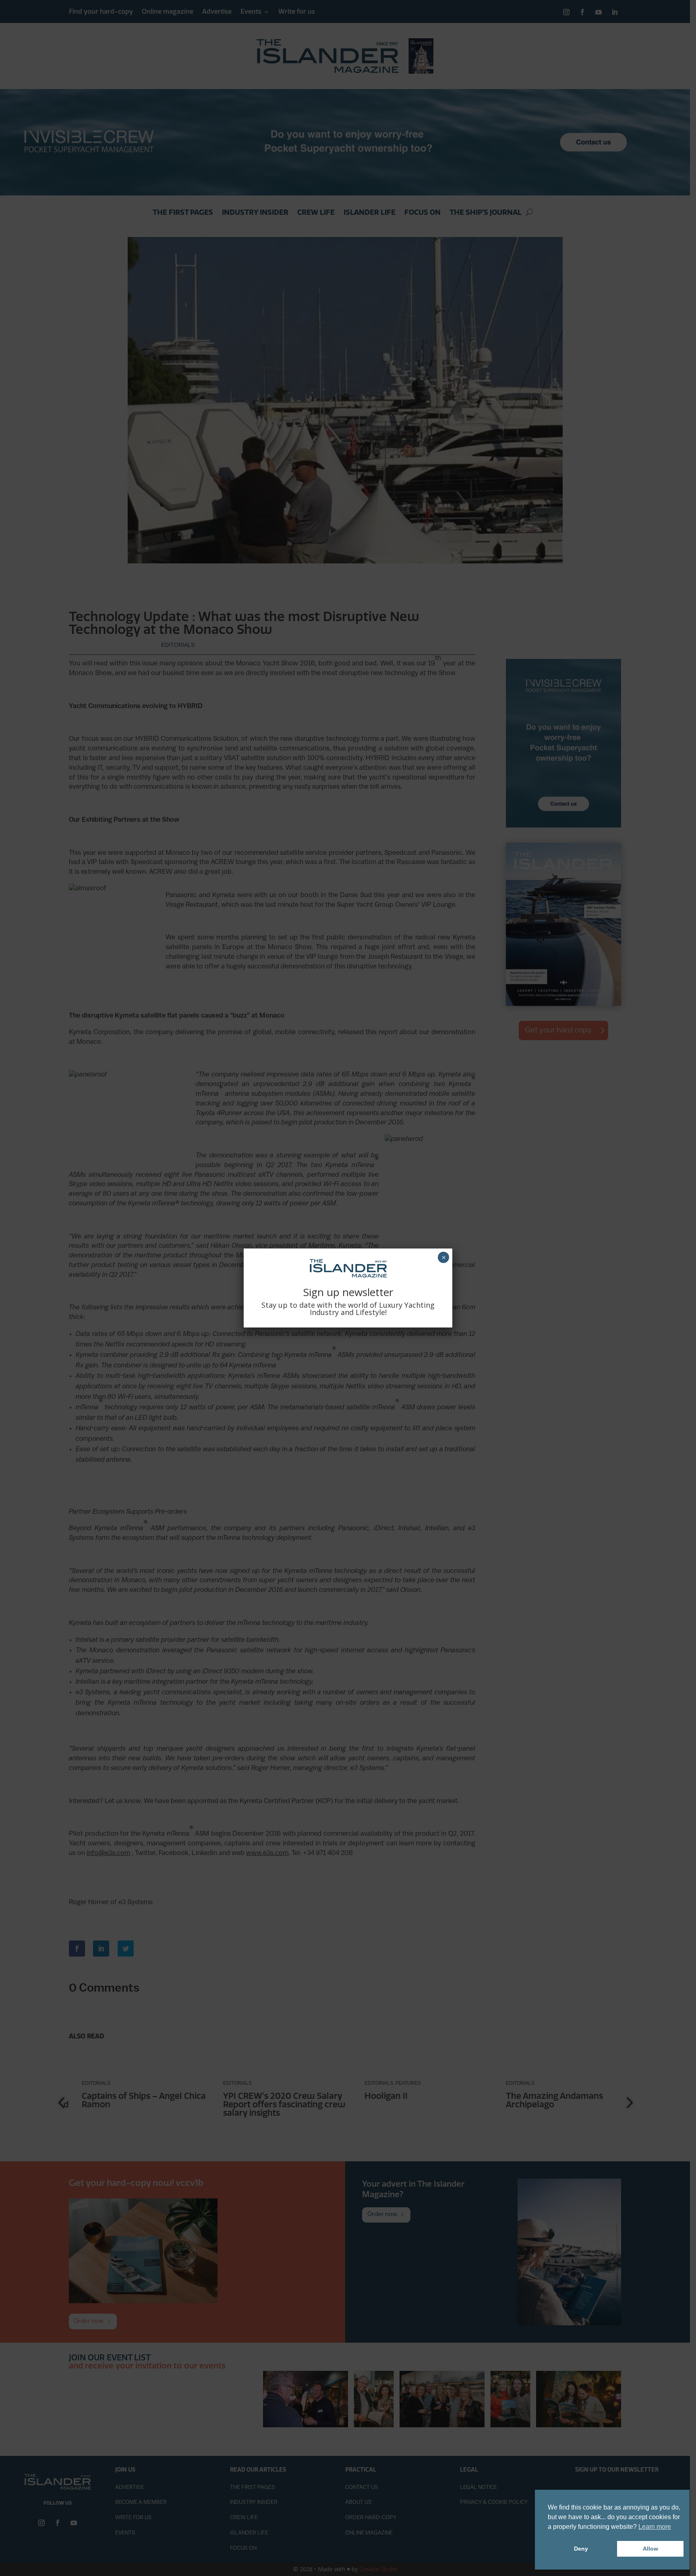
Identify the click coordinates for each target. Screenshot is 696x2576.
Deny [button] (581, 2549)
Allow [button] (650, 2549)
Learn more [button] (655, 2527)
